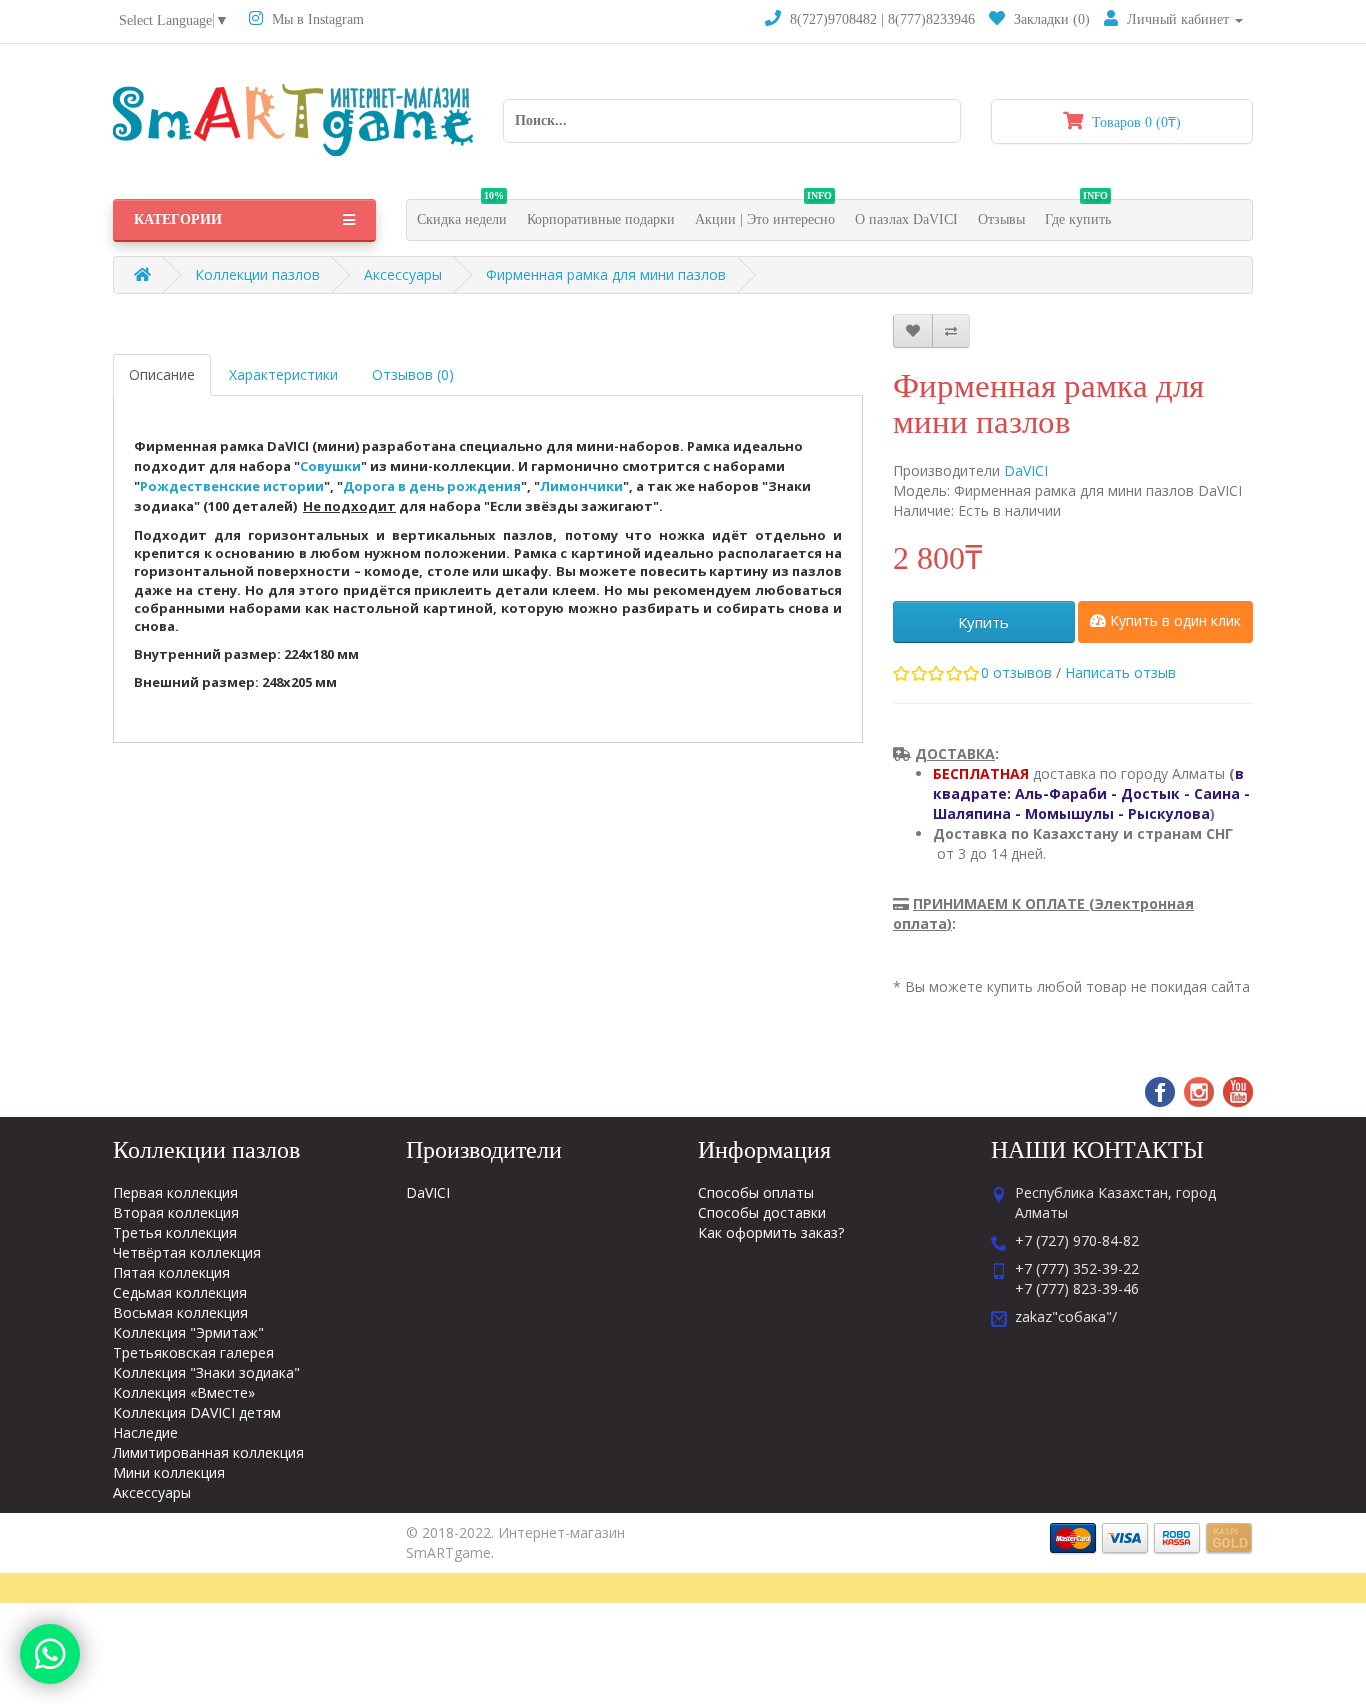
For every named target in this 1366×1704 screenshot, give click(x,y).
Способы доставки (762, 1212)
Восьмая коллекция (180, 1312)
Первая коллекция (175, 1192)
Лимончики (581, 486)
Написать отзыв (1120, 672)
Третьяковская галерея (193, 1352)
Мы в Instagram (316, 19)
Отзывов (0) (413, 374)
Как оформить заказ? (771, 1232)
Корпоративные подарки (601, 219)
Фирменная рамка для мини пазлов (606, 274)
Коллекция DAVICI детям (197, 1412)
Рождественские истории (232, 486)
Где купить (1078, 213)
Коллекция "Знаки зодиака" (206, 1372)
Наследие (145, 1432)
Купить (983, 622)
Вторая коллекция (176, 1212)
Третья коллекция (175, 1232)
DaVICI (1026, 470)
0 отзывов (1016, 672)
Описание (162, 374)
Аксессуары (403, 274)
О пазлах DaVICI (906, 219)
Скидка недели (462, 213)
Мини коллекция (169, 1472)
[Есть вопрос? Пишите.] (50, 1654)
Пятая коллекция (171, 1272)
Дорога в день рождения (432, 486)
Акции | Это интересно (765, 213)
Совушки (330, 466)
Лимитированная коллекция (208, 1452)
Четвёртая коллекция (187, 1252)
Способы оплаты (756, 1192)
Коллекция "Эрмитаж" (188, 1332)
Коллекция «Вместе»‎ (184, 1392)
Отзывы (1001, 219)
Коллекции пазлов (257, 274)
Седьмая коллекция (180, 1292)
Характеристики (283, 374)
